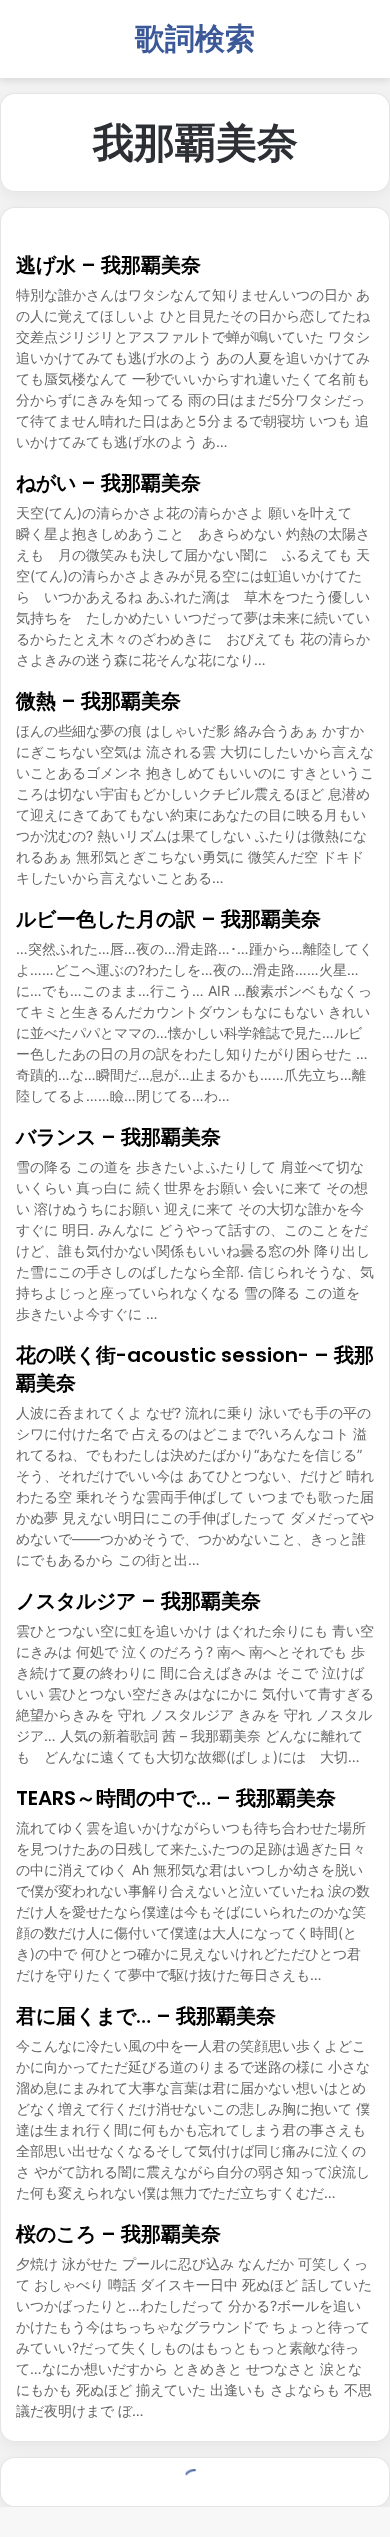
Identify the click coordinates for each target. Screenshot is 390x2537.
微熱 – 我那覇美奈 (98, 701)
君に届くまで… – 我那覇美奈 (146, 2016)
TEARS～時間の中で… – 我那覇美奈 (176, 1798)
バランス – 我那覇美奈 (118, 1137)
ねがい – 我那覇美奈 (108, 483)
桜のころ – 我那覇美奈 (118, 2234)
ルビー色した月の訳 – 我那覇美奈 (168, 919)
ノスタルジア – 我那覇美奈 (138, 1601)
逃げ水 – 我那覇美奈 (108, 265)
